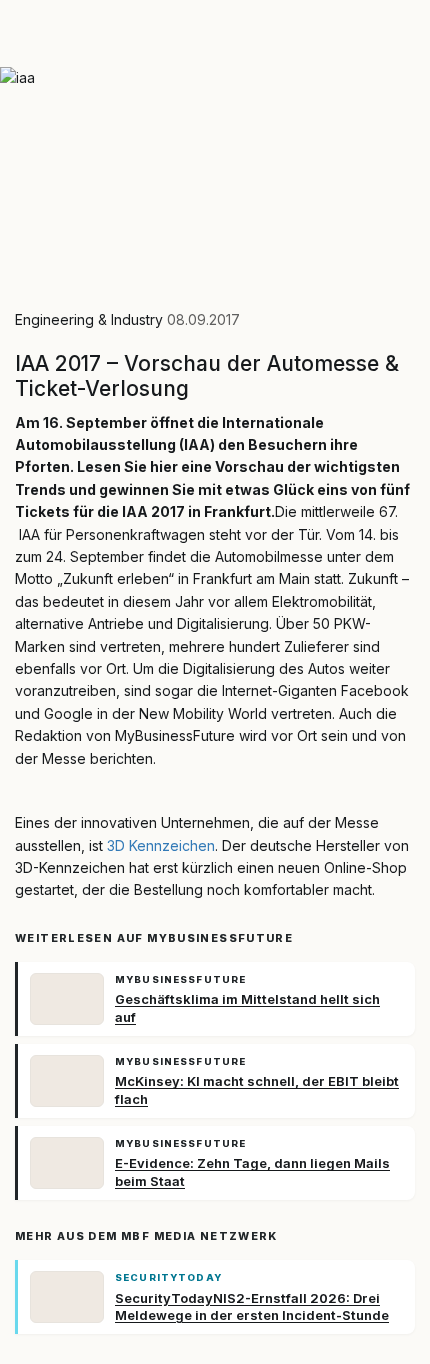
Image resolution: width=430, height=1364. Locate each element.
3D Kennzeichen (161, 845)
